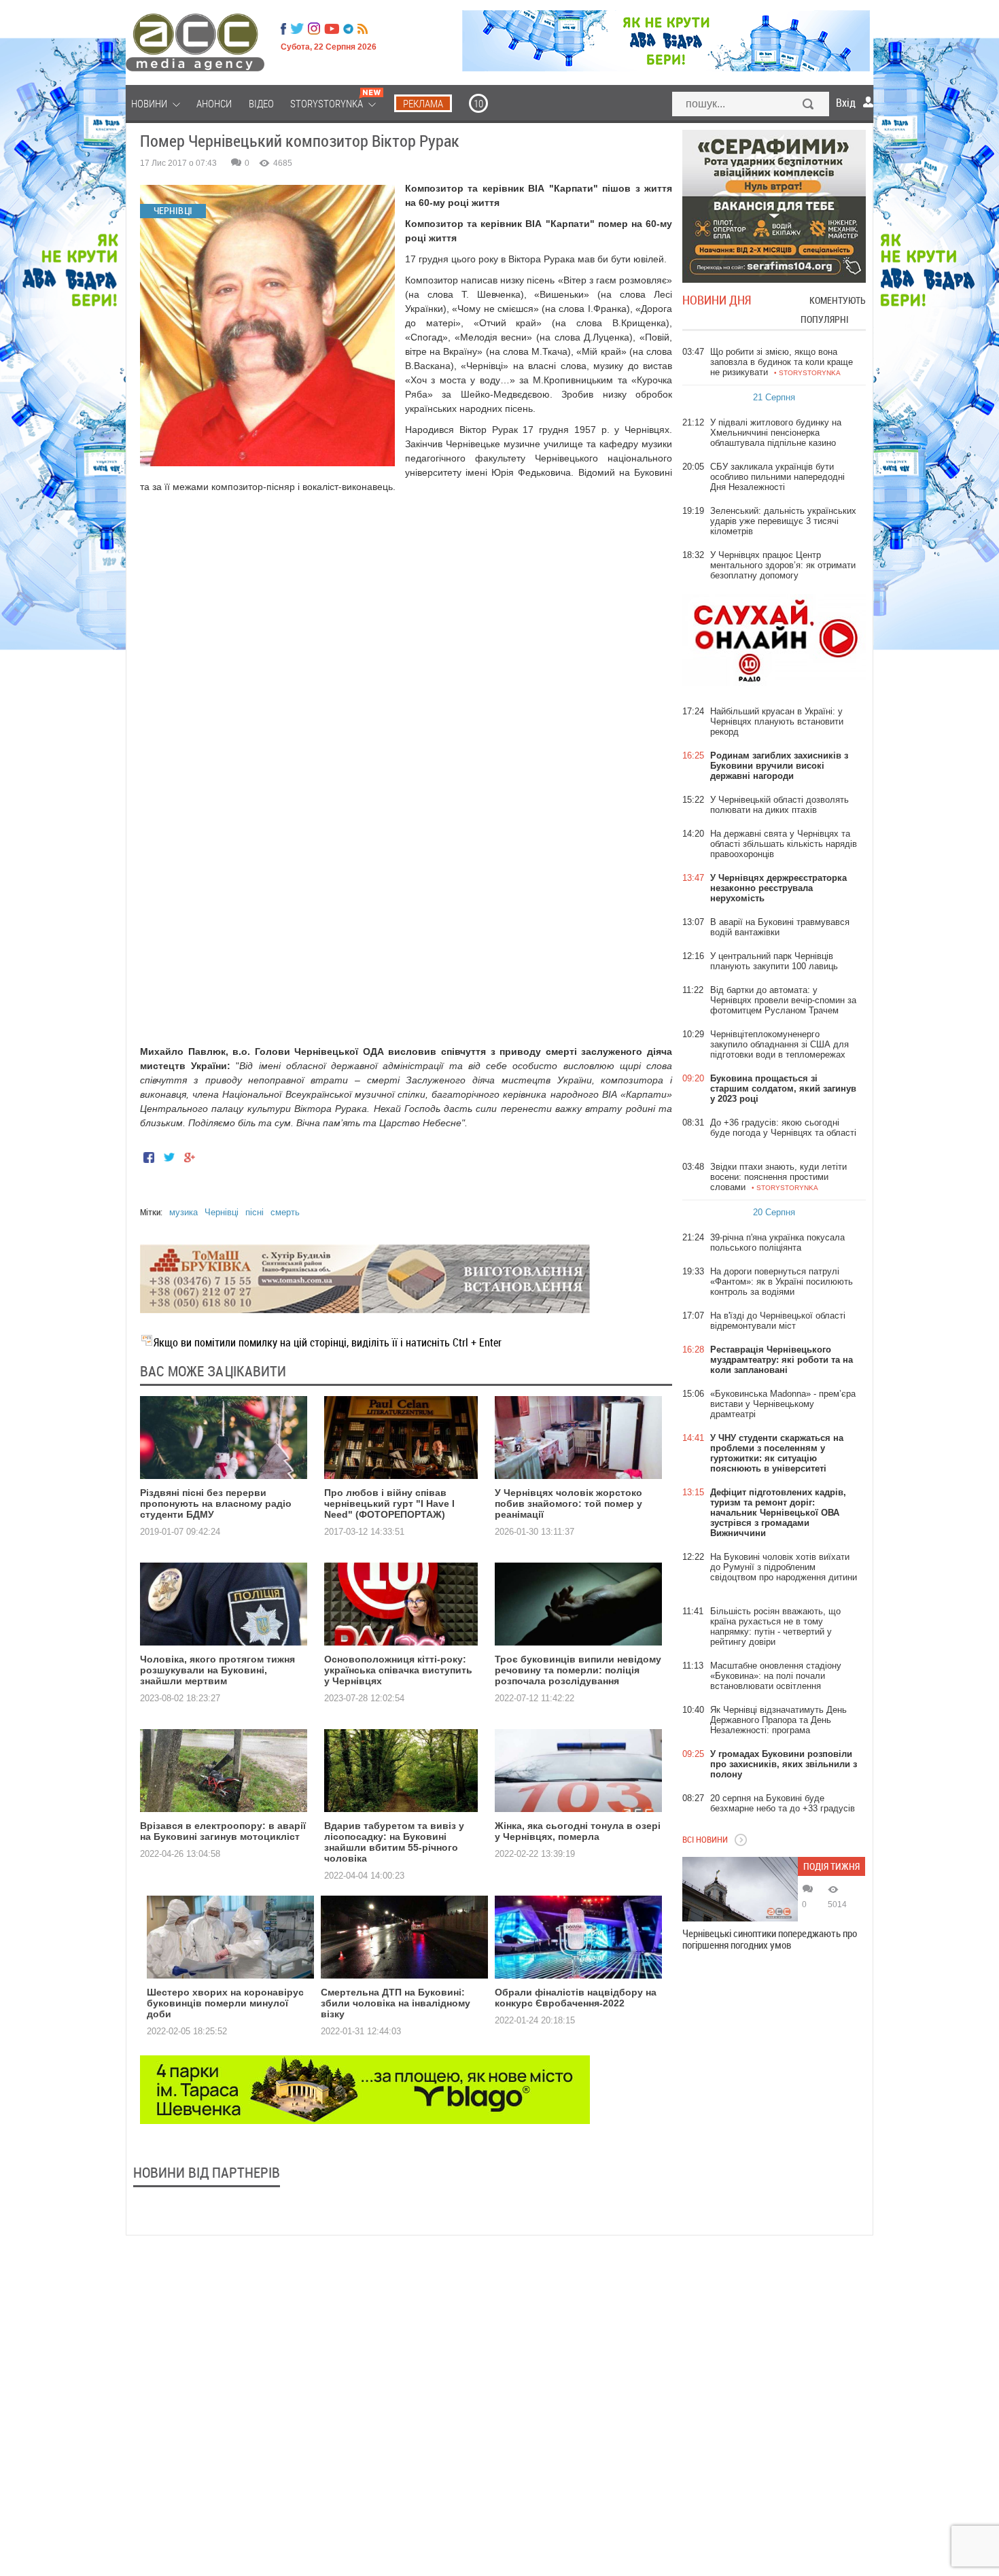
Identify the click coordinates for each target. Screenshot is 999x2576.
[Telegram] (348, 29)
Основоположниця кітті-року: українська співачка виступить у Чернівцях (398, 1670)
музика (183, 1212)
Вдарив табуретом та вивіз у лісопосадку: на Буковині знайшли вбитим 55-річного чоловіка (394, 1842)
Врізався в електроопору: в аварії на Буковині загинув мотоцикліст (223, 1831)
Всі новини (705, 1839)
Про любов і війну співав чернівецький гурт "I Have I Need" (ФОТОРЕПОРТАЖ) (389, 1503)
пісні (255, 1212)
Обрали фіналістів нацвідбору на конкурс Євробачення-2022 (576, 1998)
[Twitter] (297, 29)
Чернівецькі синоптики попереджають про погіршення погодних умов (770, 1939)
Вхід (846, 103)
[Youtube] (332, 29)
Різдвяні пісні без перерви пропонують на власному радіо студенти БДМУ (216, 1503)
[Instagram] (315, 29)
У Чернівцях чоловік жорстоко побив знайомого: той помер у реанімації (568, 1503)
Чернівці (222, 1212)
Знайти (809, 105)
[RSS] (363, 29)
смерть (285, 1212)
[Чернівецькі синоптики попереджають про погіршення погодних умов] (740, 1889)
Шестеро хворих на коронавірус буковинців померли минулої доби (225, 2003)
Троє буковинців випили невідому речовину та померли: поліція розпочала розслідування (578, 1670)
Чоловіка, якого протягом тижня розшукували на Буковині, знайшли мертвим (217, 1670)
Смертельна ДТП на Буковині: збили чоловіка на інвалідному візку (396, 2003)
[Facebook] (283, 29)
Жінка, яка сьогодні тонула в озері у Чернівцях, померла (578, 1831)
